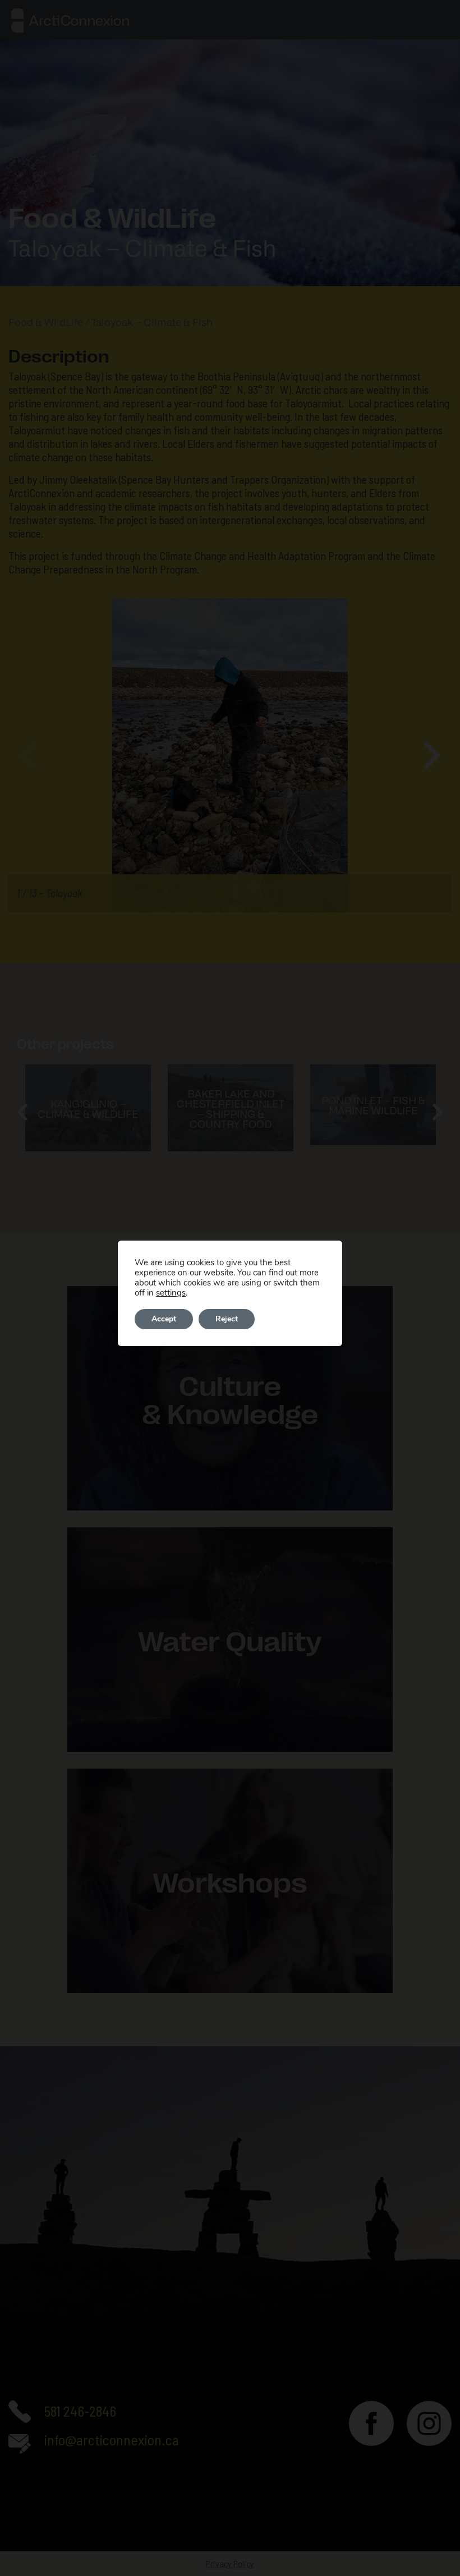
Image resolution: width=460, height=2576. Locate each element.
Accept (164, 1319)
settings (171, 1293)
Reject (227, 1319)
